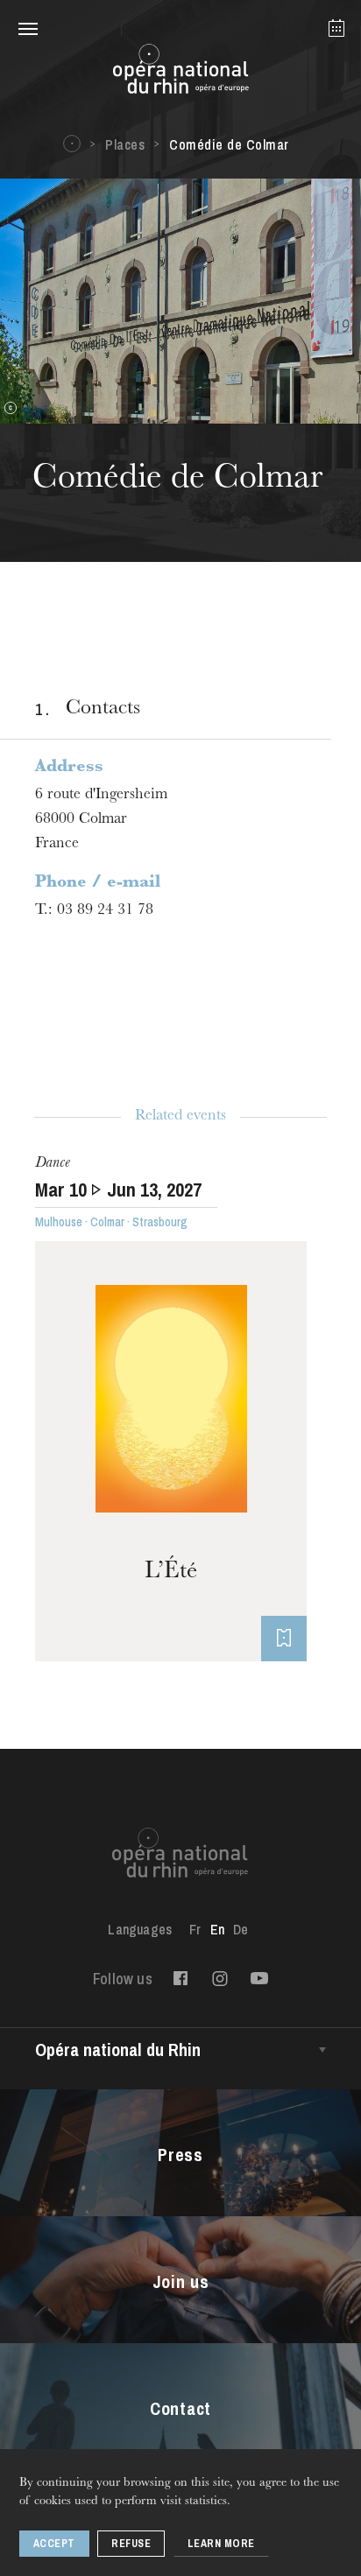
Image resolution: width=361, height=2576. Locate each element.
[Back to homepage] (180, 74)
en (217, 1929)
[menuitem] (195, 1929)
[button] (28, 28)
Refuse (131, 2544)
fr (195, 1929)
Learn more (221, 2544)
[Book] (284, 1639)
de (241, 1929)
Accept (54, 2544)
